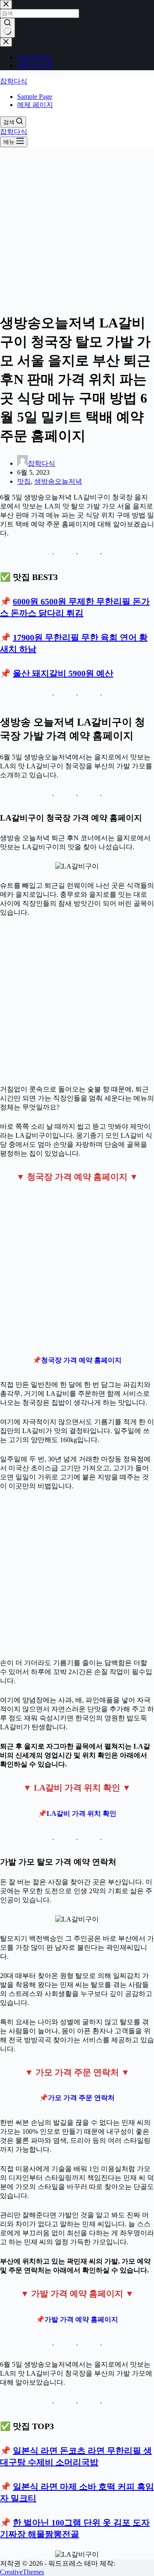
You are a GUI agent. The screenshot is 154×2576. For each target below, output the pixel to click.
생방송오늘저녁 (58, 481)
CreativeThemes (22, 2572)
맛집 (24, 481)
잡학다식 (14, 81)
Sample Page (35, 97)
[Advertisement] (77, 228)
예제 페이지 (35, 105)
